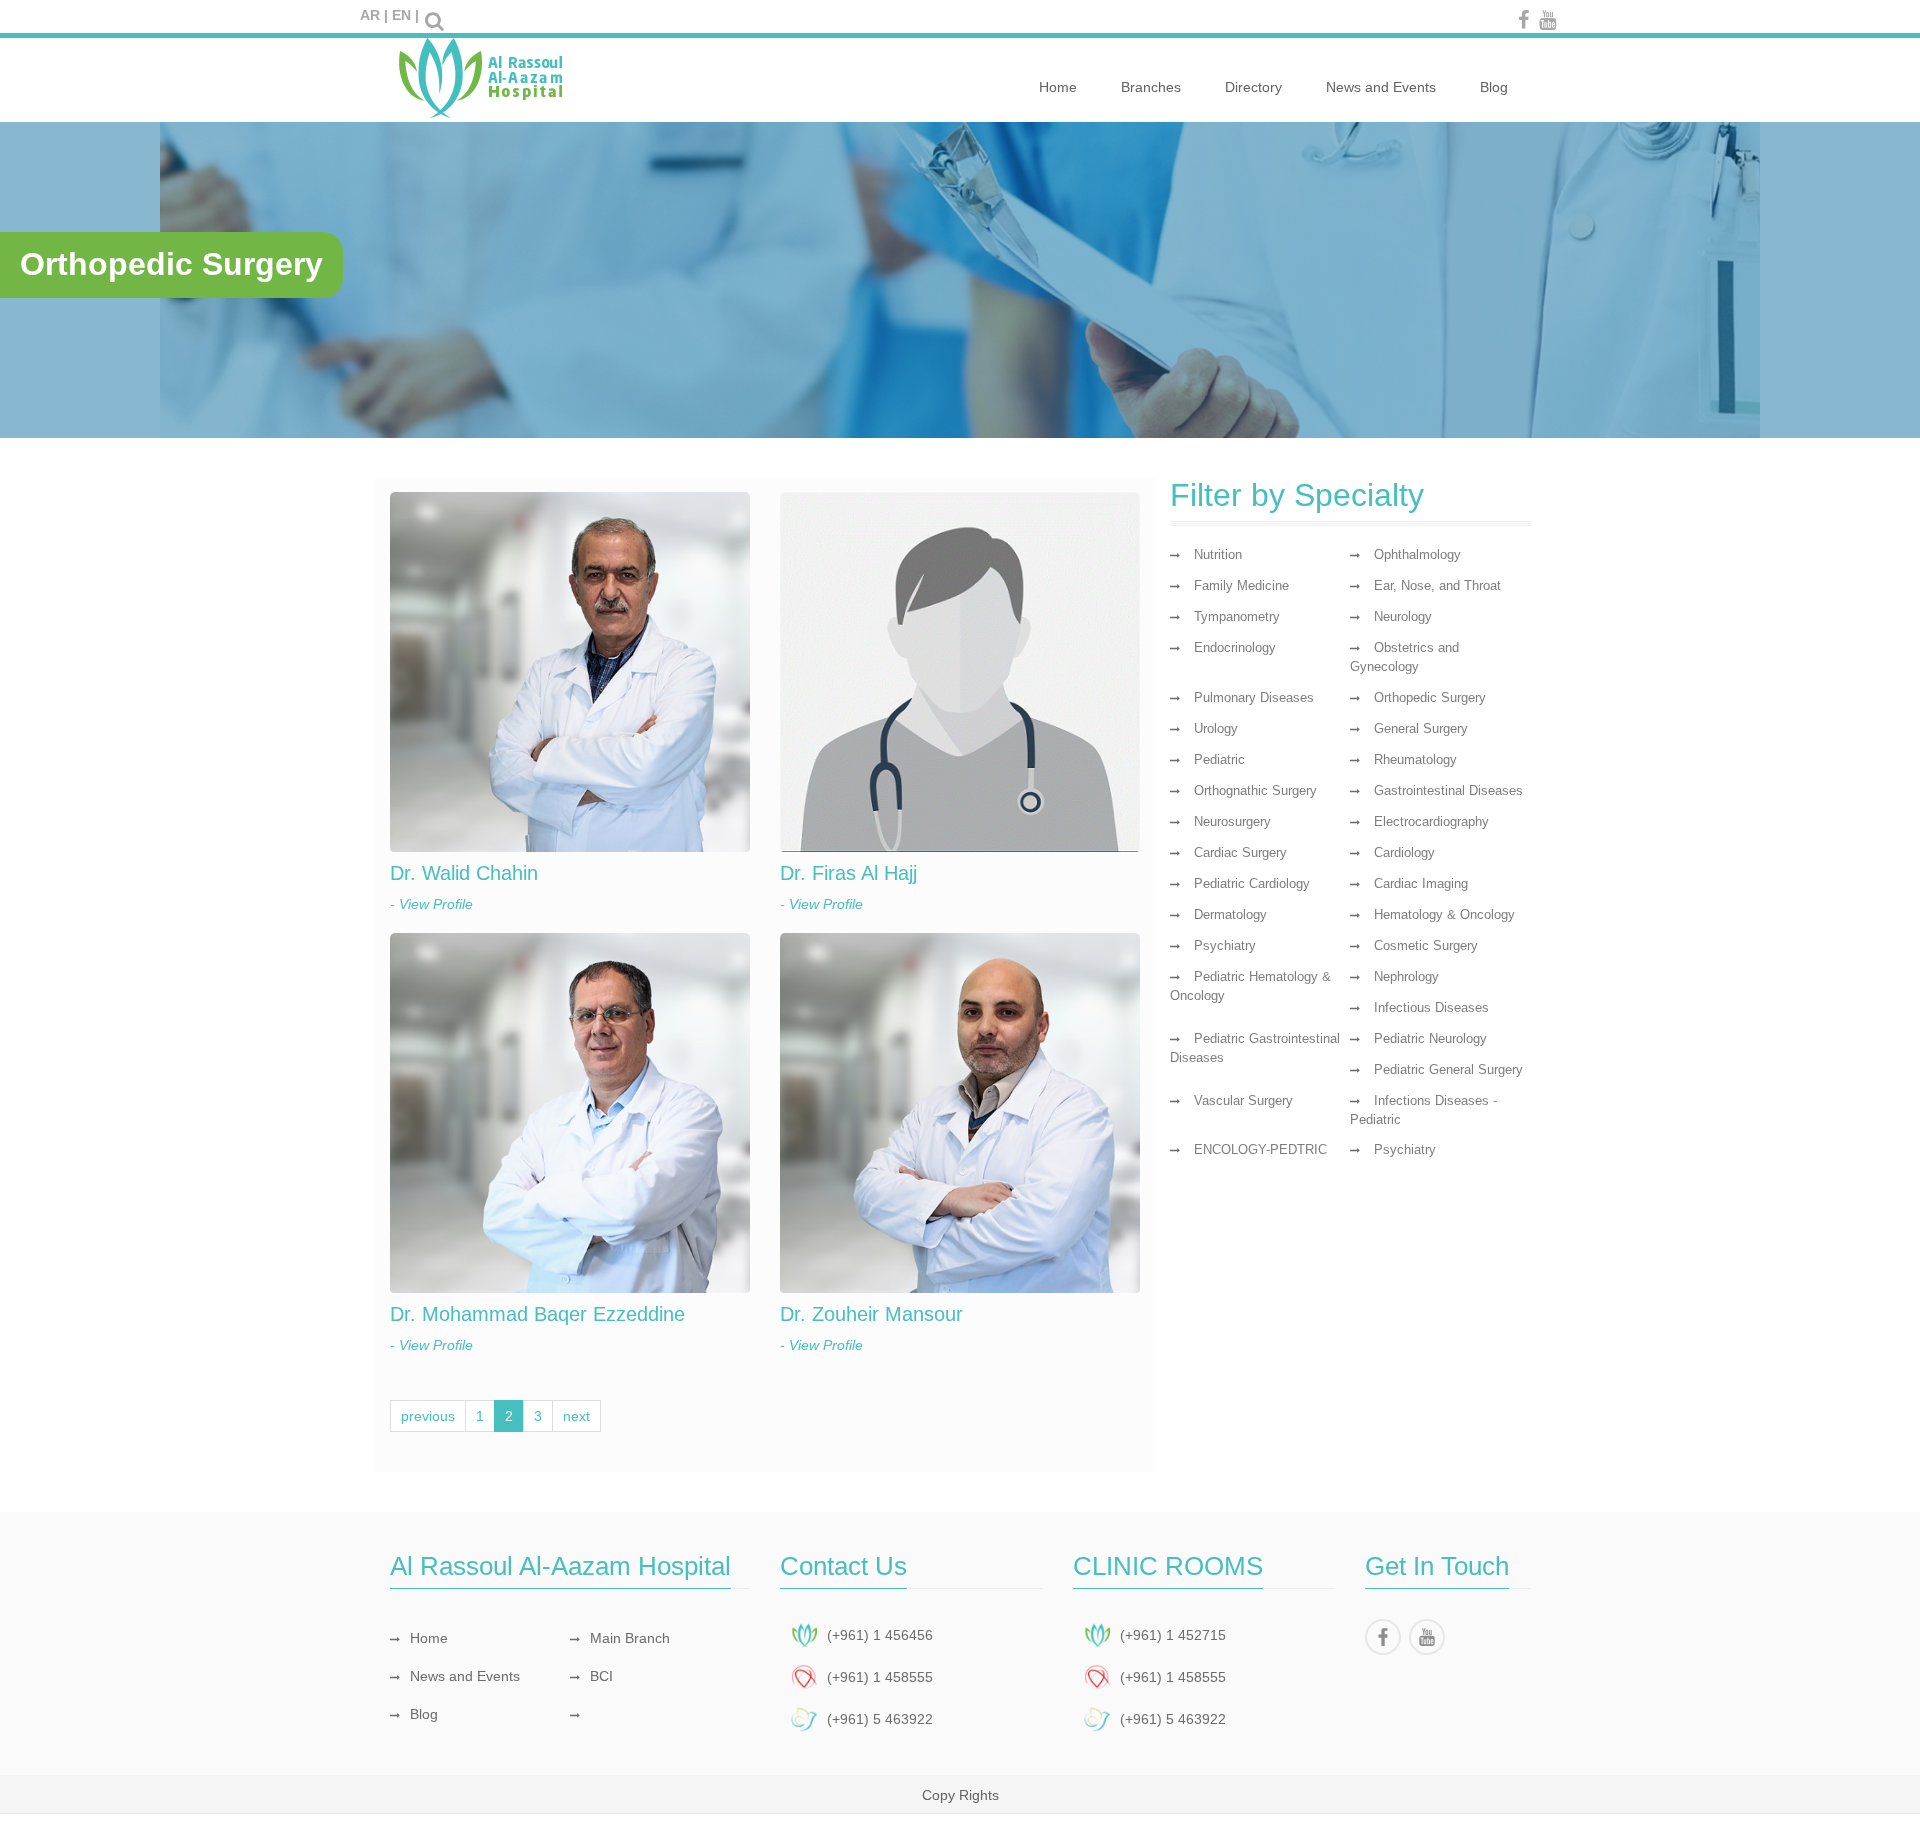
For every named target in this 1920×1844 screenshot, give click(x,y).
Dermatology (1230, 914)
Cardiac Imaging (1421, 883)
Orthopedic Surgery (1430, 697)
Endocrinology (1235, 647)
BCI (601, 1676)
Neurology (1403, 616)
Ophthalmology (1417, 554)
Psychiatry (1225, 945)
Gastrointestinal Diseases (1448, 790)
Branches (1151, 87)
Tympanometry (1237, 616)
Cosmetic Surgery (1426, 945)
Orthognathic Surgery (1255, 790)
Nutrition (1218, 554)
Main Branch (630, 1638)
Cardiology (1404, 852)
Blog (1494, 87)
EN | (405, 15)
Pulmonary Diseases (1254, 697)
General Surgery (1421, 728)
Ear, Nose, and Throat (1437, 585)
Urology (1216, 728)
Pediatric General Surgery (1448, 1069)
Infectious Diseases (1431, 1007)
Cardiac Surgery (1240, 852)
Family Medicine (1241, 585)
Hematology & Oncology (1444, 914)
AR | (374, 15)
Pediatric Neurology (1430, 1038)
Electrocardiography (1431, 821)
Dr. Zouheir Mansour (871, 1314)
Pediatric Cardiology (1252, 883)
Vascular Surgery (1243, 1100)
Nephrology (1406, 976)
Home (1058, 87)
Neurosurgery (1232, 821)
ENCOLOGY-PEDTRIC (1260, 1149)
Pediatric (1219, 759)
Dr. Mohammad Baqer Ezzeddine (537, 1314)
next (576, 1416)
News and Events (1381, 87)
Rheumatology (1415, 759)
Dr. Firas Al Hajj (848, 873)
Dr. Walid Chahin (464, 873)
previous (428, 1416)
